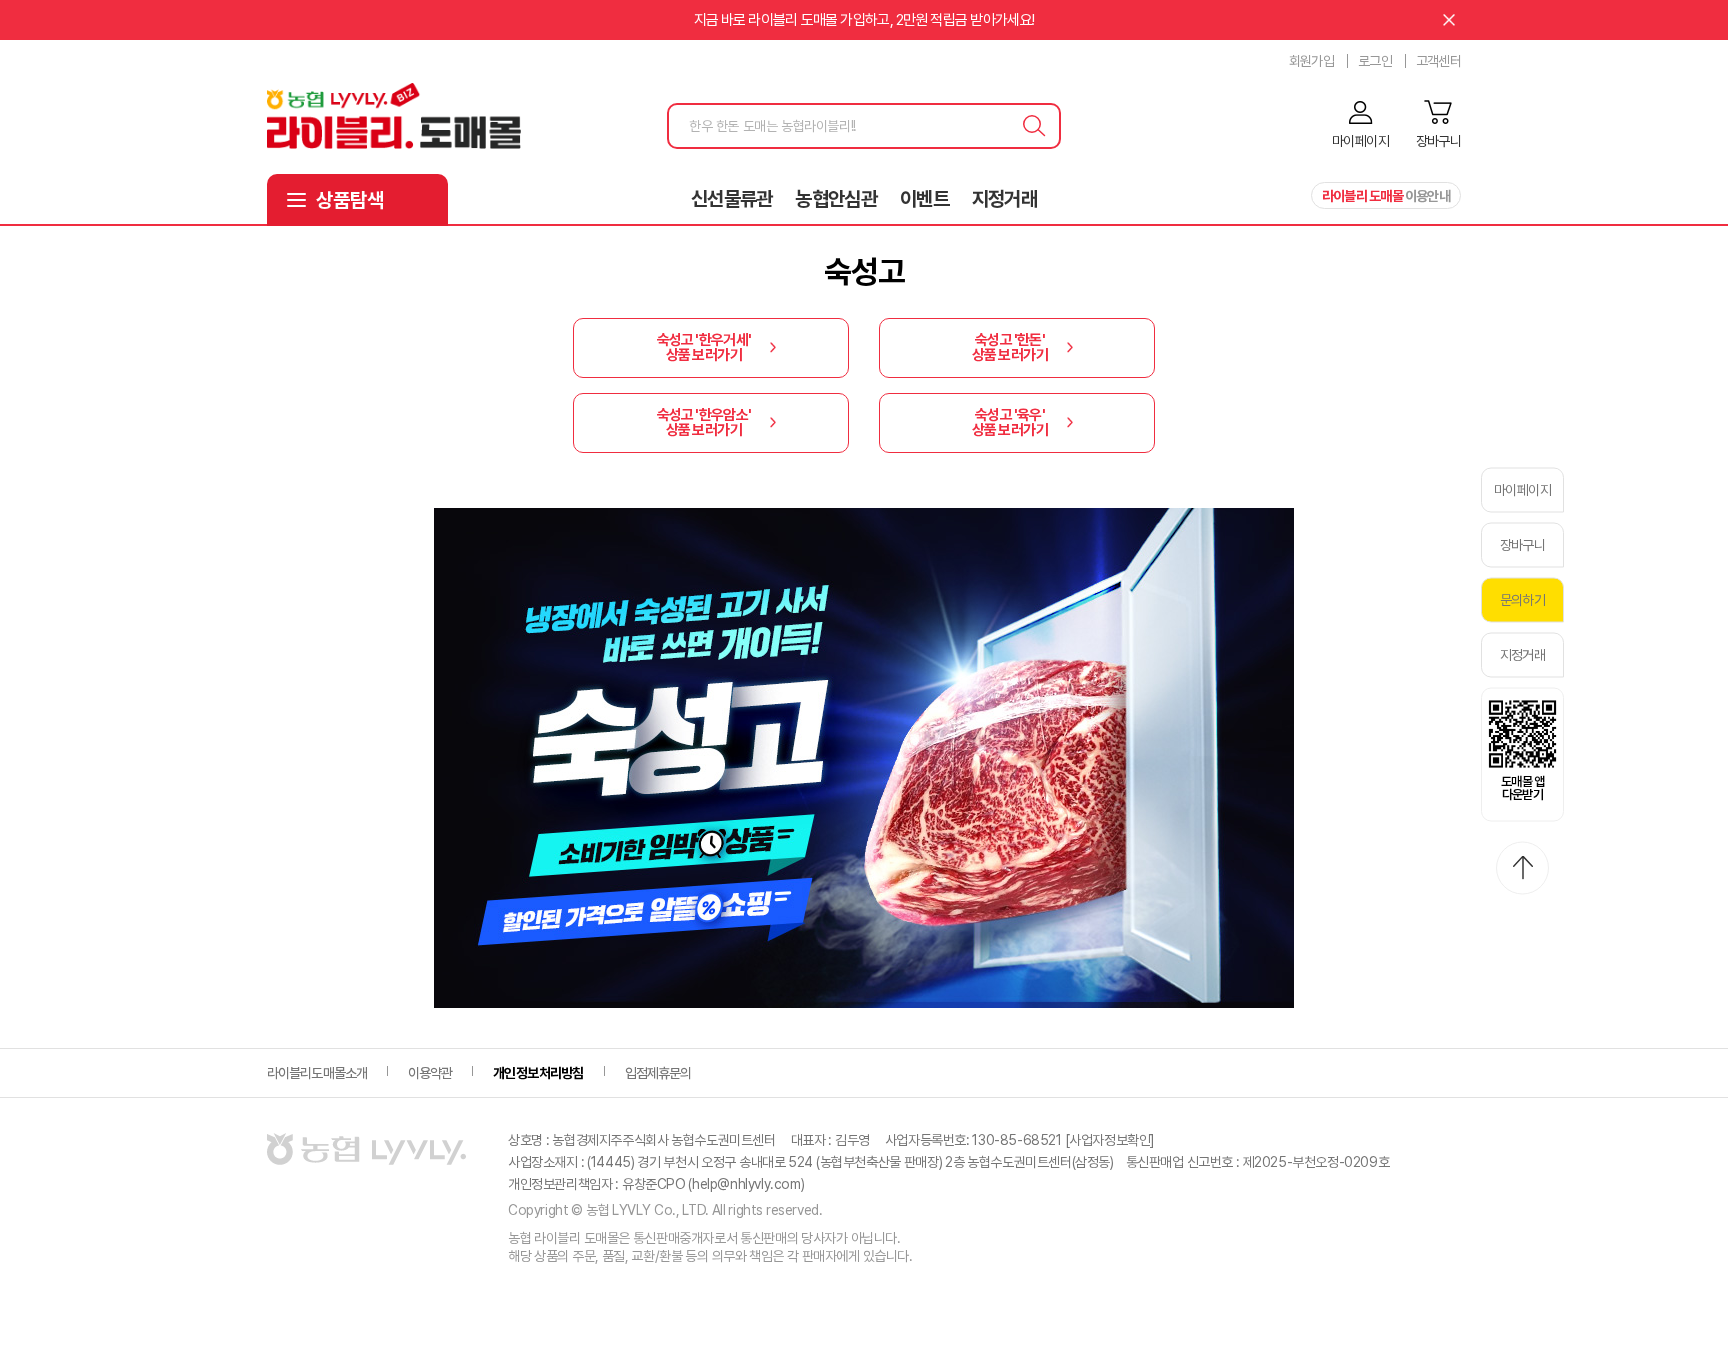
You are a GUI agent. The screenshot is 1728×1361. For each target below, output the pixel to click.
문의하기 (1522, 599)
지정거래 (1004, 199)
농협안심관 (836, 199)
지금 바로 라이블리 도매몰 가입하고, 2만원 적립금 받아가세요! (864, 20)
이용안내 (1386, 196)
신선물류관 (732, 199)
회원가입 (1311, 61)
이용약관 (430, 1073)
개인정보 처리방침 (538, 1073)
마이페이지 (1522, 489)
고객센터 (1438, 61)
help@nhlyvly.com (746, 1184)
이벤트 (924, 199)
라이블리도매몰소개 (317, 1073)
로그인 (1375, 61)
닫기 (1449, 20)
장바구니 (1522, 544)
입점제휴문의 (658, 1073)
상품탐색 (350, 200)
